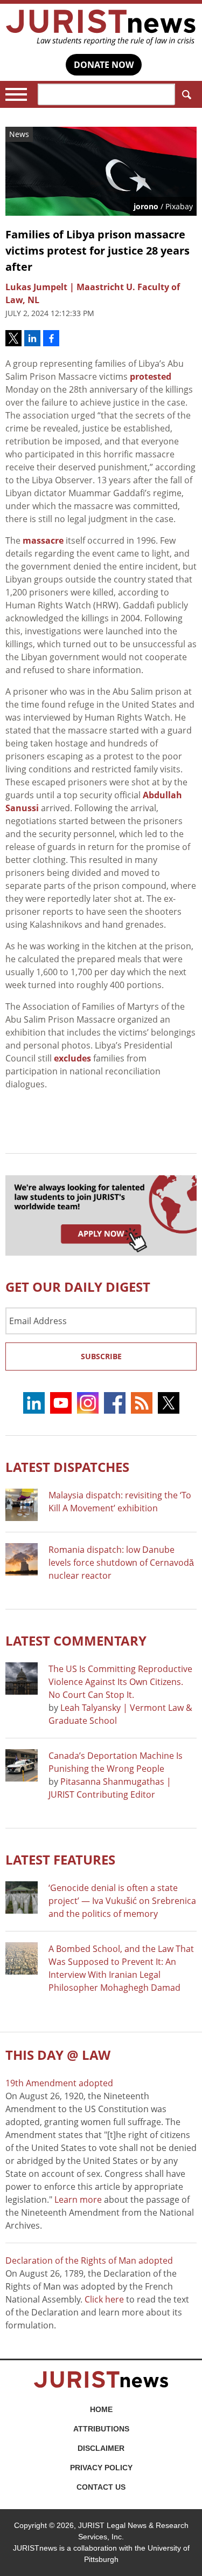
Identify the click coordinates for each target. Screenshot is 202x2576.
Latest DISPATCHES (67, 1467)
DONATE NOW (104, 65)
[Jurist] (101, 28)
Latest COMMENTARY (76, 1640)
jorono (146, 206)
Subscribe (101, 1356)
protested (151, 376)
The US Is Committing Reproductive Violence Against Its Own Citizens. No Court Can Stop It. (120, 1682)
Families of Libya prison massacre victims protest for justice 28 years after (97, 251)
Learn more (78, 2200)
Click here (104, 2299)
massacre (43, 540)
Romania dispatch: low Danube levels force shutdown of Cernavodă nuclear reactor (121, 1563)
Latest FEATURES (60, 1859)
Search (186, 94)
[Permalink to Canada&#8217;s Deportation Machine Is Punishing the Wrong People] (22, 1765)
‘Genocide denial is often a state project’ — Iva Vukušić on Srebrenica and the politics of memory (122, 1901)
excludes (72, 1058)
